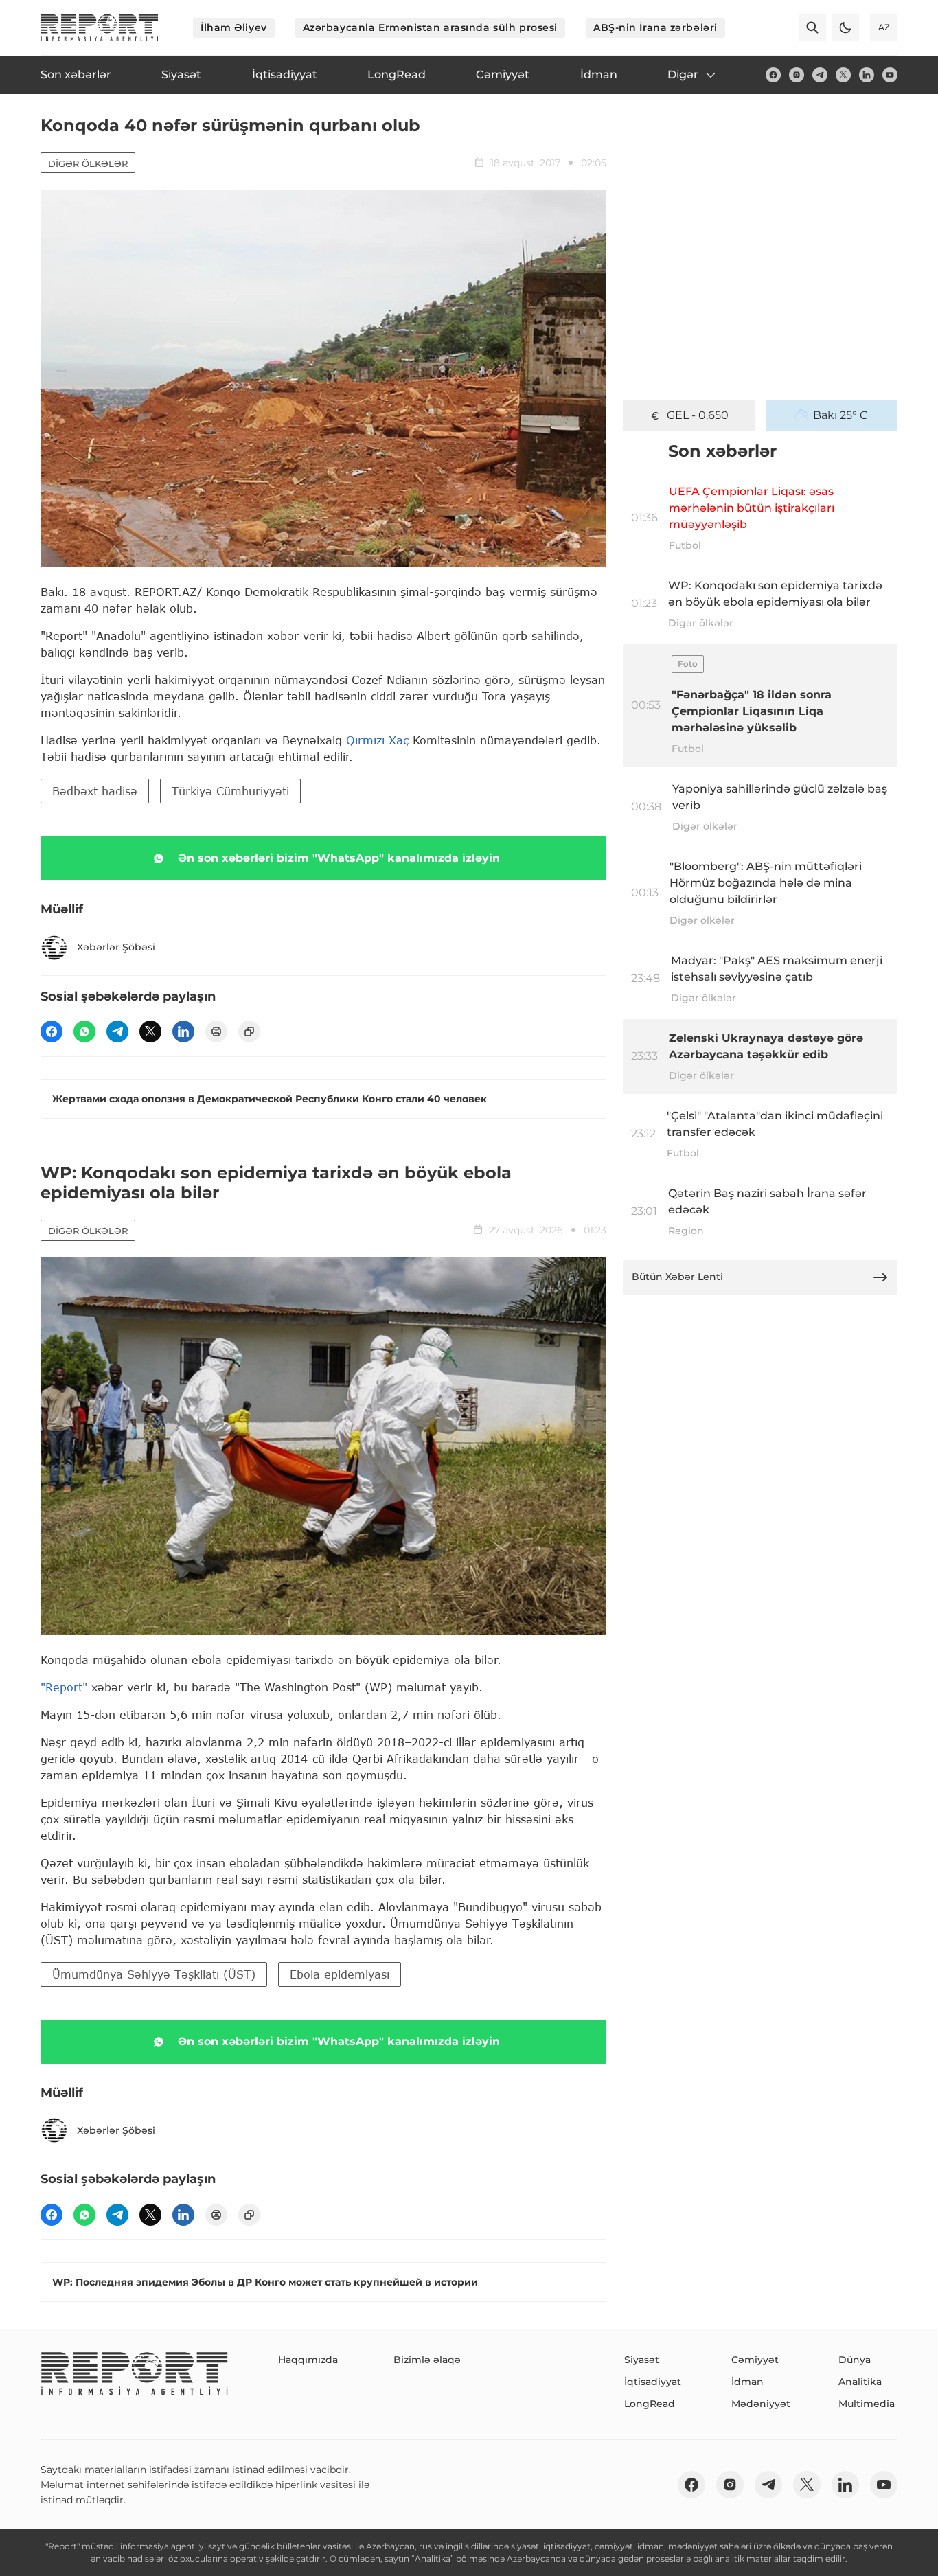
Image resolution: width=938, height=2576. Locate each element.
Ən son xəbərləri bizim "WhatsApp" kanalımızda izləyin (339, 858)
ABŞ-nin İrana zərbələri (655, 27)
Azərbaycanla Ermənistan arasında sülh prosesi (430, 27)
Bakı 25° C (840, 415)
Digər (683, 75)
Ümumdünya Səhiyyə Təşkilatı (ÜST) (154, 1974)
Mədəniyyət (761, 2404)
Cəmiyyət (755, 2360)
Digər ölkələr (88, 163)
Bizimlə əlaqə (427, 2360)
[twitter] (843, 75)
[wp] (84, 1031)
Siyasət (642, 2360)
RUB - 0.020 (698, 415)
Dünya (855, 2360)
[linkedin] (867, 75)
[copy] (249, 1031)
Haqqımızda (308, 2360)
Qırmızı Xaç (377, 740)
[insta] (797, 75)
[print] (216, 1031)
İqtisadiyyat (653, 2382)
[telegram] (820, 75)
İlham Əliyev (234, 27)
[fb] (773, 75)
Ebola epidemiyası (340, 1974)
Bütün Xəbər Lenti (677, 1277)
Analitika (860, 2382)
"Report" (64, 1687)
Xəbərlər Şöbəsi (116, 947)
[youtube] (890, 75)
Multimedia (867, 2404)
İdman (747, 2382)
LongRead (650, 2404)
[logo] (100, 27)
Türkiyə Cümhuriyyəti (230, 791)
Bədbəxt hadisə (95, 791)
